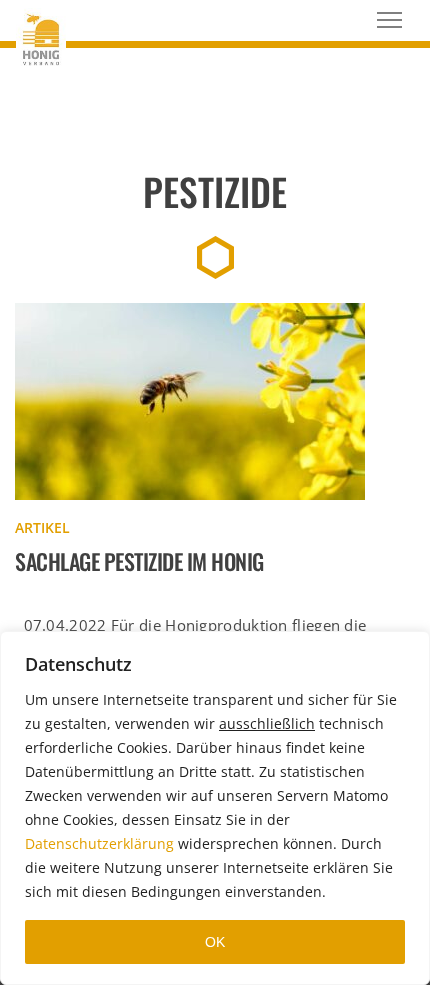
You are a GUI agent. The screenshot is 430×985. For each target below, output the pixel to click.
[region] (215, 808)
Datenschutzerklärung (99, 843)
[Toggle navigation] (389, 20)
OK (215, 942)
